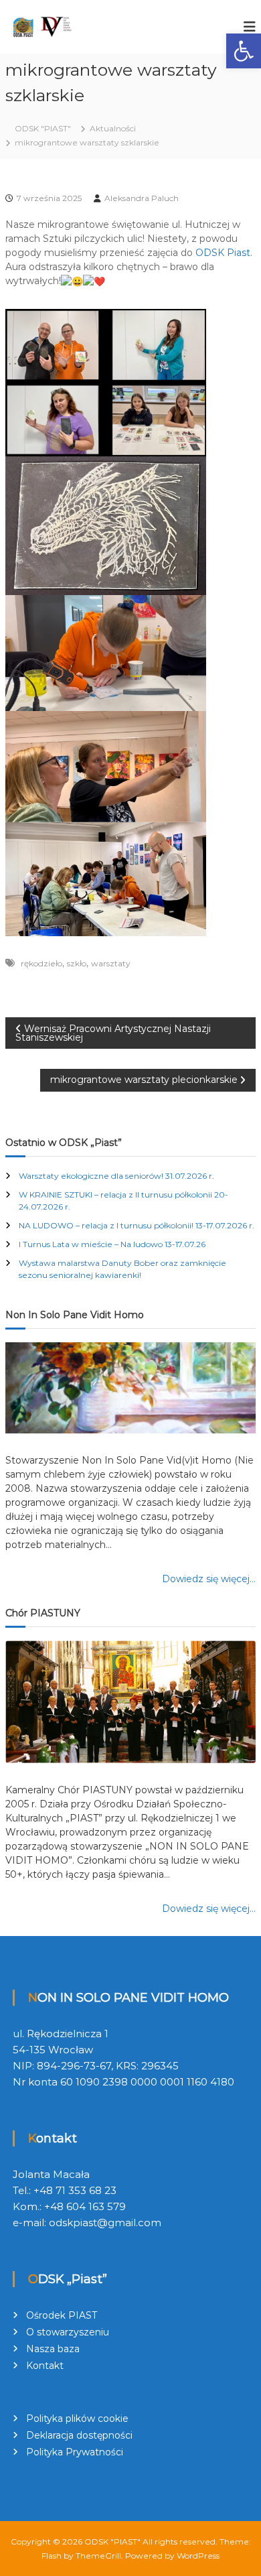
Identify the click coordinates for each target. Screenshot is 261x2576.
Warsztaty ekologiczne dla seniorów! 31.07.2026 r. (116, 1176)
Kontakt (45, 2366)
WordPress (198, 2556)
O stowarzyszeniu (68, 2332)
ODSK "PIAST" (112, 2541)
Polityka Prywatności (75, 2452)
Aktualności (113, 128)
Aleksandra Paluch (142, 198)
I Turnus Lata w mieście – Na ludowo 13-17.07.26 (112, 1244)
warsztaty (111, 963)
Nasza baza (53, 2349)
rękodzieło (41, 963)
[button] (244, 51)
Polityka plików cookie (77, 2419)
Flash (52, 2556)
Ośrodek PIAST (62, 2315)
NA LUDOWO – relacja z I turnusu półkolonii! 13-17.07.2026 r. (137, 1225)
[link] (223, 253)
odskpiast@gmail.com (105, 2223)
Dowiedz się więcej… (209, 1579)
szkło (77, 963)
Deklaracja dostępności (79, 2435)
